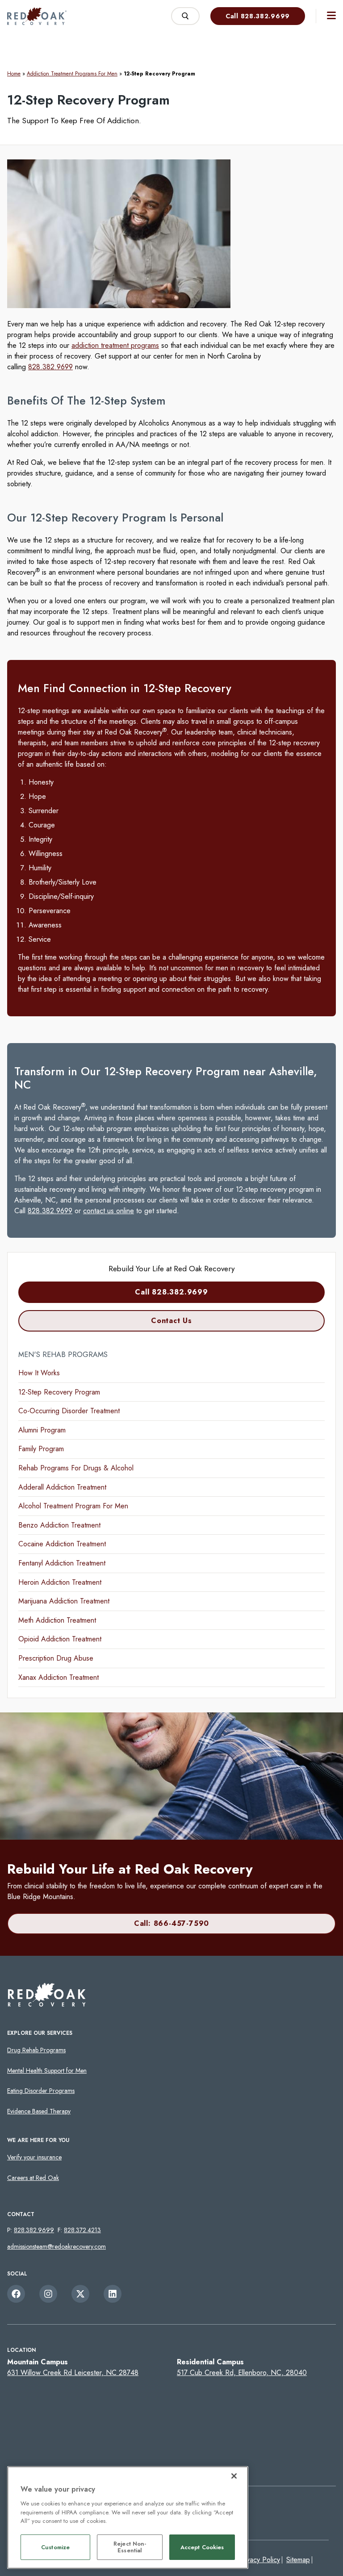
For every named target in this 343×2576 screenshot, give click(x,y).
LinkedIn (113, 2294)
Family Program (41, 1449)
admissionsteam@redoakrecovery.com (56, 2246)
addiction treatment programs (115, 345)
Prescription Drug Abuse (56, 1658)
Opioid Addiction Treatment (60, 1639)
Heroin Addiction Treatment (60, 1582)
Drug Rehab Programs (36, 2050)
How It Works (39, 1373)
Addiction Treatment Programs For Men (72, 74)
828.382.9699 (50, 367)
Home (14, 74)
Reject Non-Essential (130, 2547)
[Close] (234, 2476)
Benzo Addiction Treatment (59, 1525)
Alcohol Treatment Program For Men (73, 1506)
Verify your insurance (34, 2157)
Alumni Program (42, 1430)
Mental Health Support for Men (47, 2071)
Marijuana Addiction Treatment (64, 1601)
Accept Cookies (202, 2547)
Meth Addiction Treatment (57, 1620)
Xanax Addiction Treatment (59, 1677)
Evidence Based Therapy (39, 2111)
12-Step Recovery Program (59, 1392)
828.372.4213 (82, 2230)
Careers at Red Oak (33, 2178)
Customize (55, 2547)
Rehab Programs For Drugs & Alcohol (76, 1468)
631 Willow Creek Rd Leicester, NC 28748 (73, 2373)
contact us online (109, 1211)
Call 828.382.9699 (258, 16)
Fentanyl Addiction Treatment (62, 1563)
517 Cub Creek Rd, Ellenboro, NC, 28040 (242, 2373)
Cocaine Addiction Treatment (62, 1544)
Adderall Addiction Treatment (62, 1487)
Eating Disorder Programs (41, 2091)
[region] (128, 2518)
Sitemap (298, 2560)
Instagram (48, 2294)
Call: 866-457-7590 (171, 1923)
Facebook (16, 2294)
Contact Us (171, 1321)
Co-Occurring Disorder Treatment (69, 1411)
